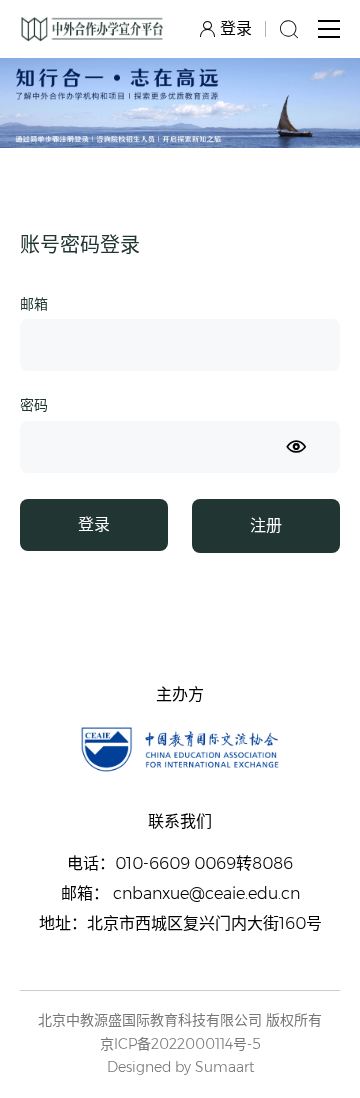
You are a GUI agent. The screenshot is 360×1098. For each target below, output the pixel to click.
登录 (94, 524)
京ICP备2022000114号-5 (180, 1044)
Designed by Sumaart (180, 1067)
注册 (266, 525)
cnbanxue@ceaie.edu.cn (206, 893)
